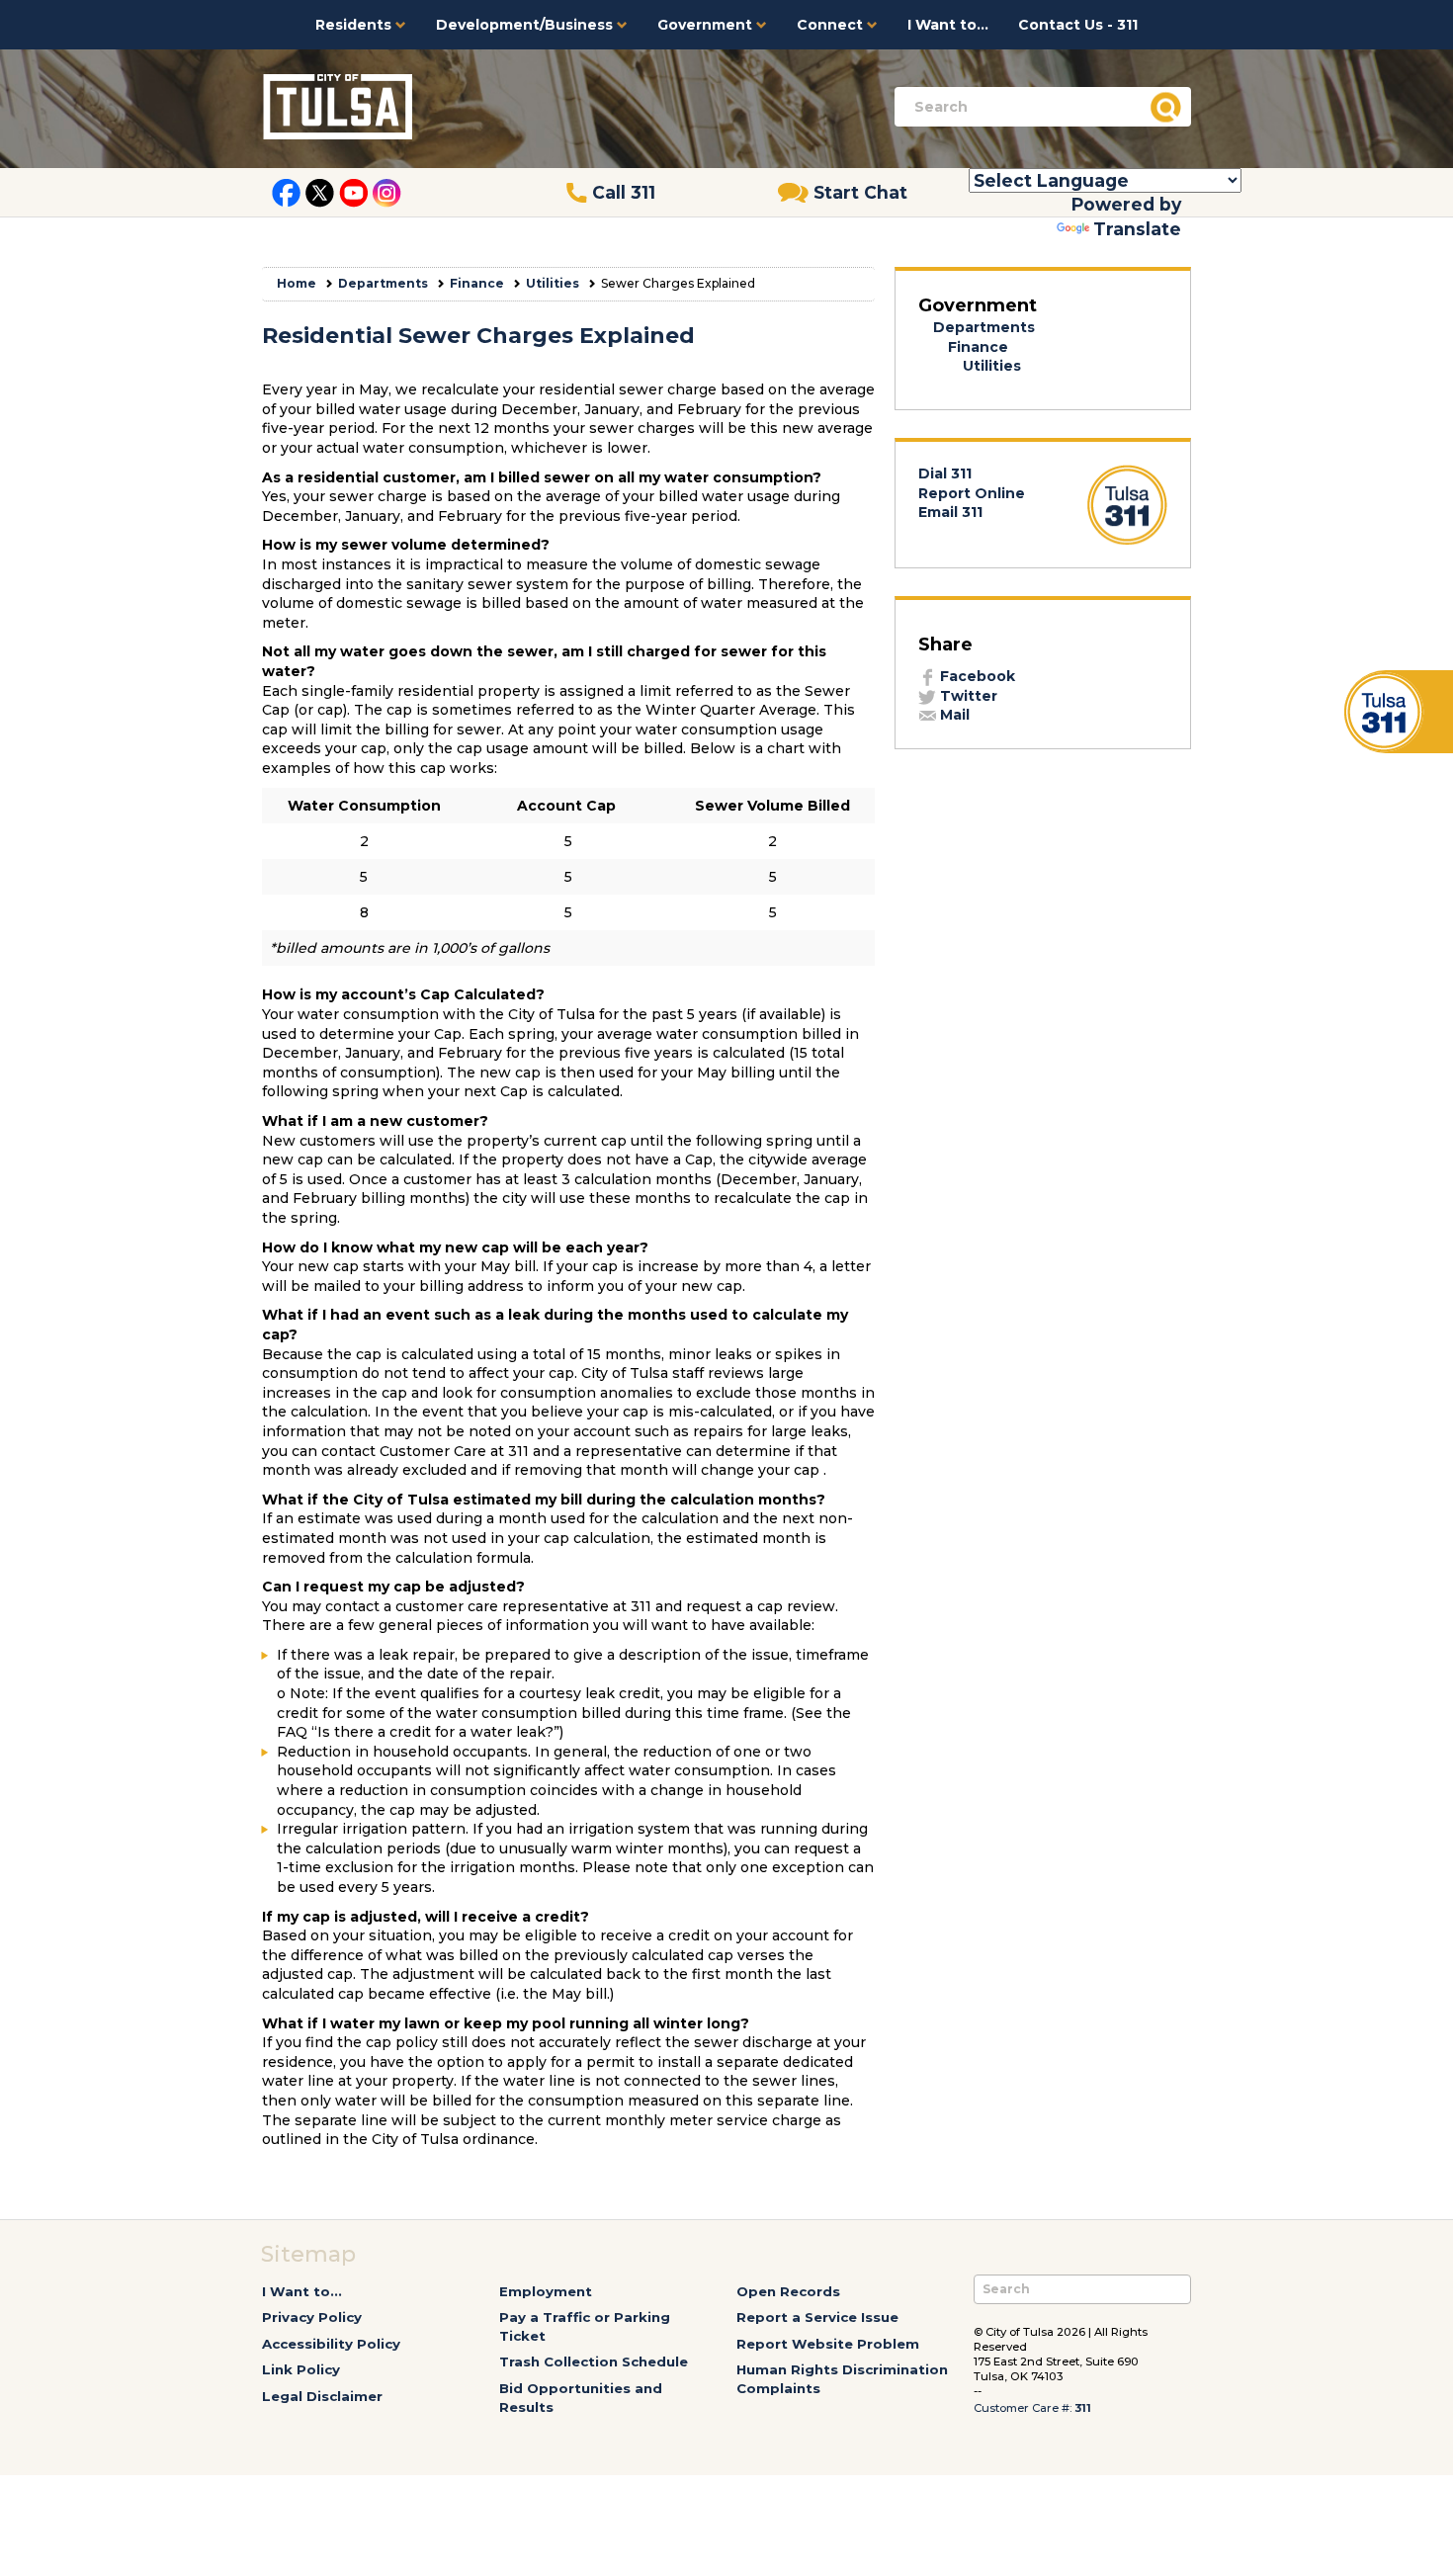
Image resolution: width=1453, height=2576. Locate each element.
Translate (1137, 229)
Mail (953, 715)
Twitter (967, 696)
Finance (477, 283)
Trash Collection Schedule (594, 2361)
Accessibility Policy (331, 2344)
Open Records (788, 2291)
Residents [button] (355, 25)
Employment (546, 2291)
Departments (383, 283)
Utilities (553, 283)
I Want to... (948, 25)
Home (297, 283)
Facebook (976, 676)
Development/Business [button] (526, 25)
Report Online (972, 493)
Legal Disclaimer (322, 2396)
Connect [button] (832, 25)
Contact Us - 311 (1078, 25)
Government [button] (707, 25)
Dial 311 (945, 473)
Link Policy (301, 2369)
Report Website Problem (828, 2344)
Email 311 (950, 512)
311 (1083, 2408)
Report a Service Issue (817, 2317)
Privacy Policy (312, 2317)
